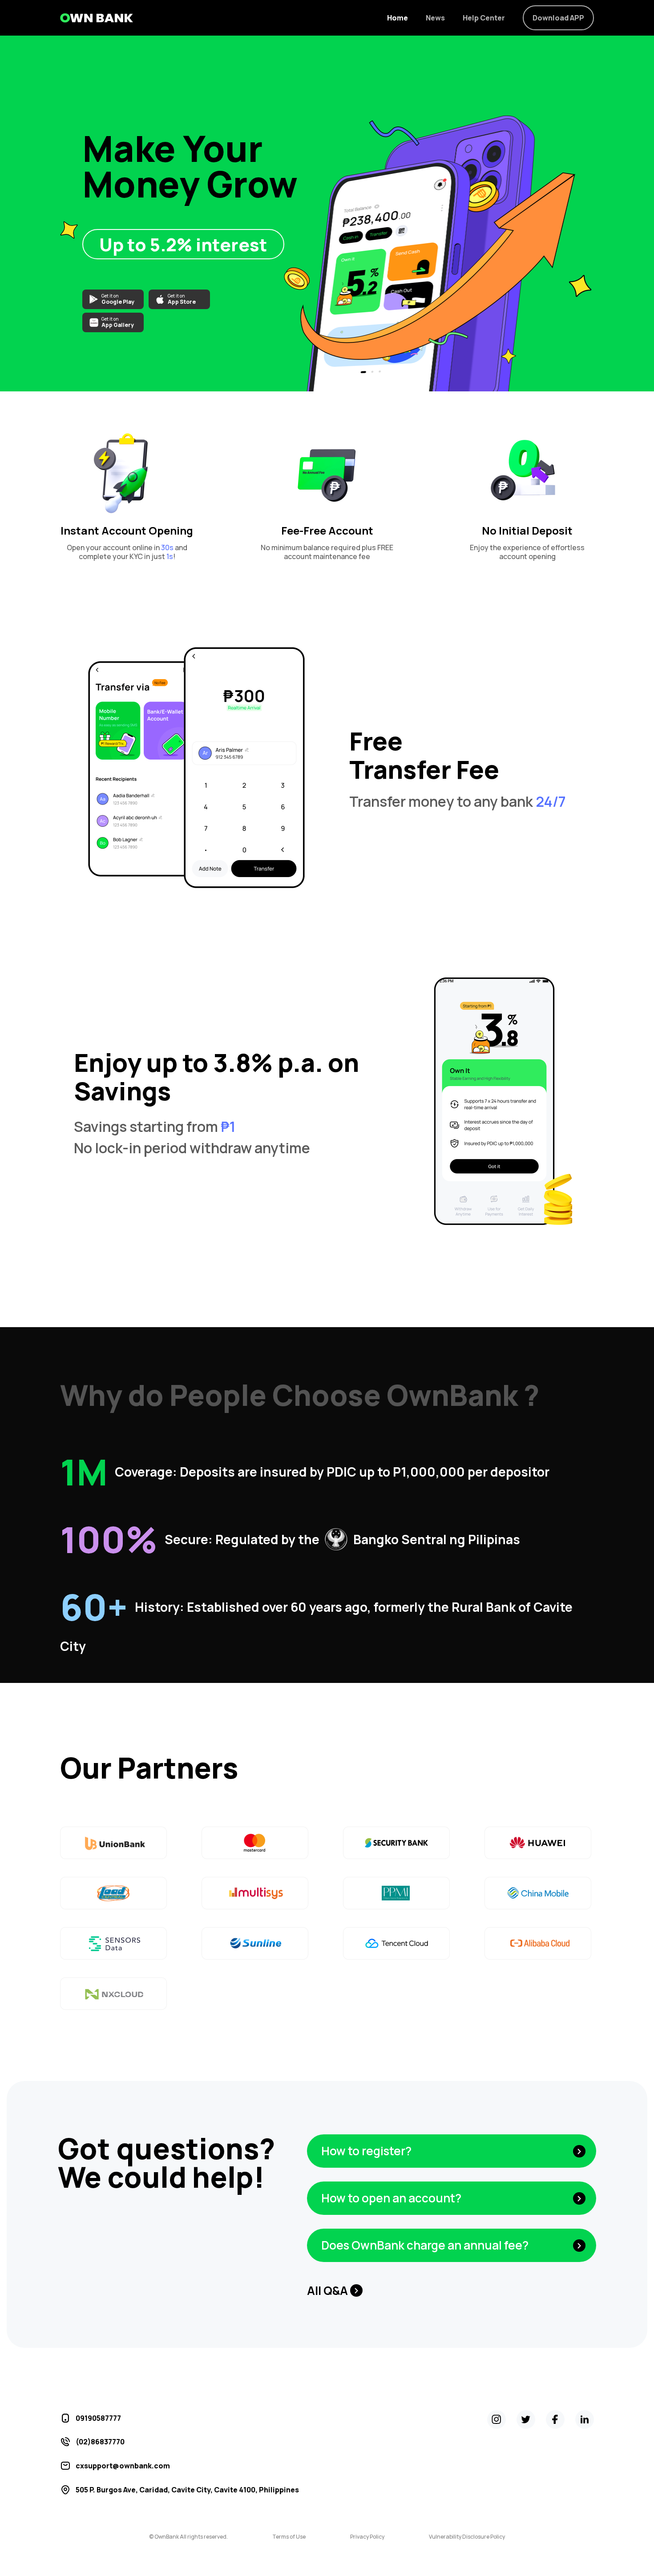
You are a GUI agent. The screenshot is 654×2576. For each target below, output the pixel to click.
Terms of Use (289, 2537)
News (435, 18)
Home (398, 18)
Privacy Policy (367, 2537)
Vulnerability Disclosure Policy (467, 2537)
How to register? (366, 2151)
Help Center (484, 18)
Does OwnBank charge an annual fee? (425, 2245)
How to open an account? (391, 2198)
